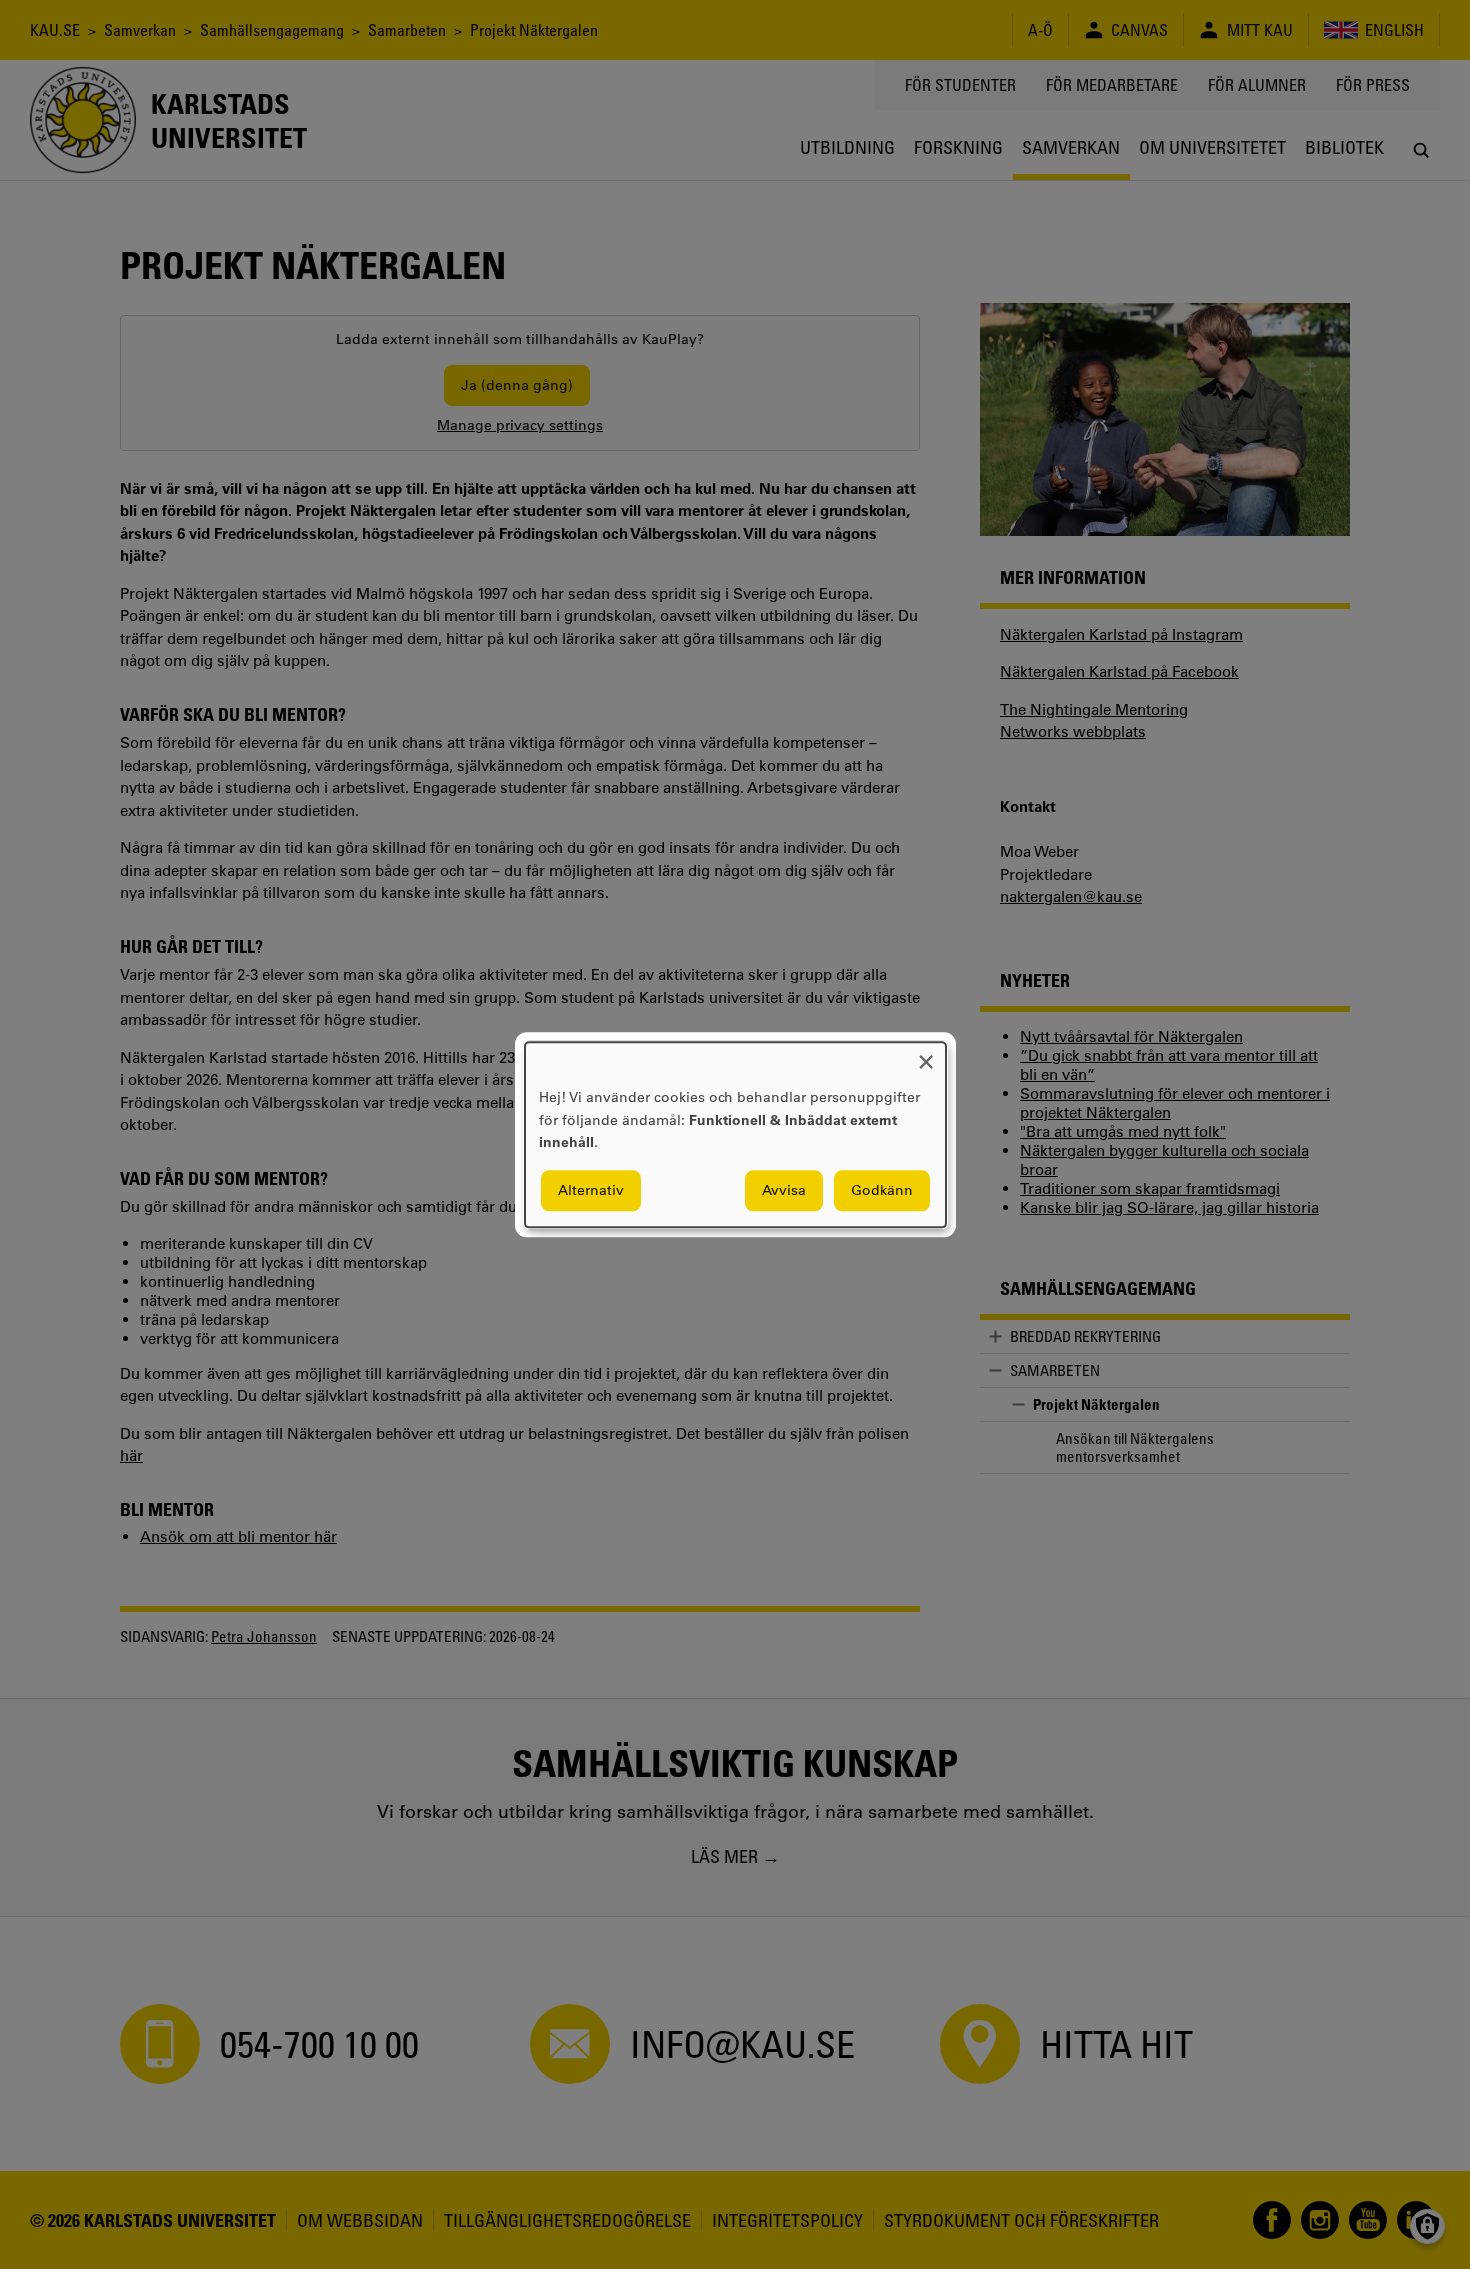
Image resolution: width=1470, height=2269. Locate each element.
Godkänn (882, 1190)
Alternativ (591, 1190)
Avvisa (784, 1190)
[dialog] (735, 1134)
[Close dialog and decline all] (926, 1054)
